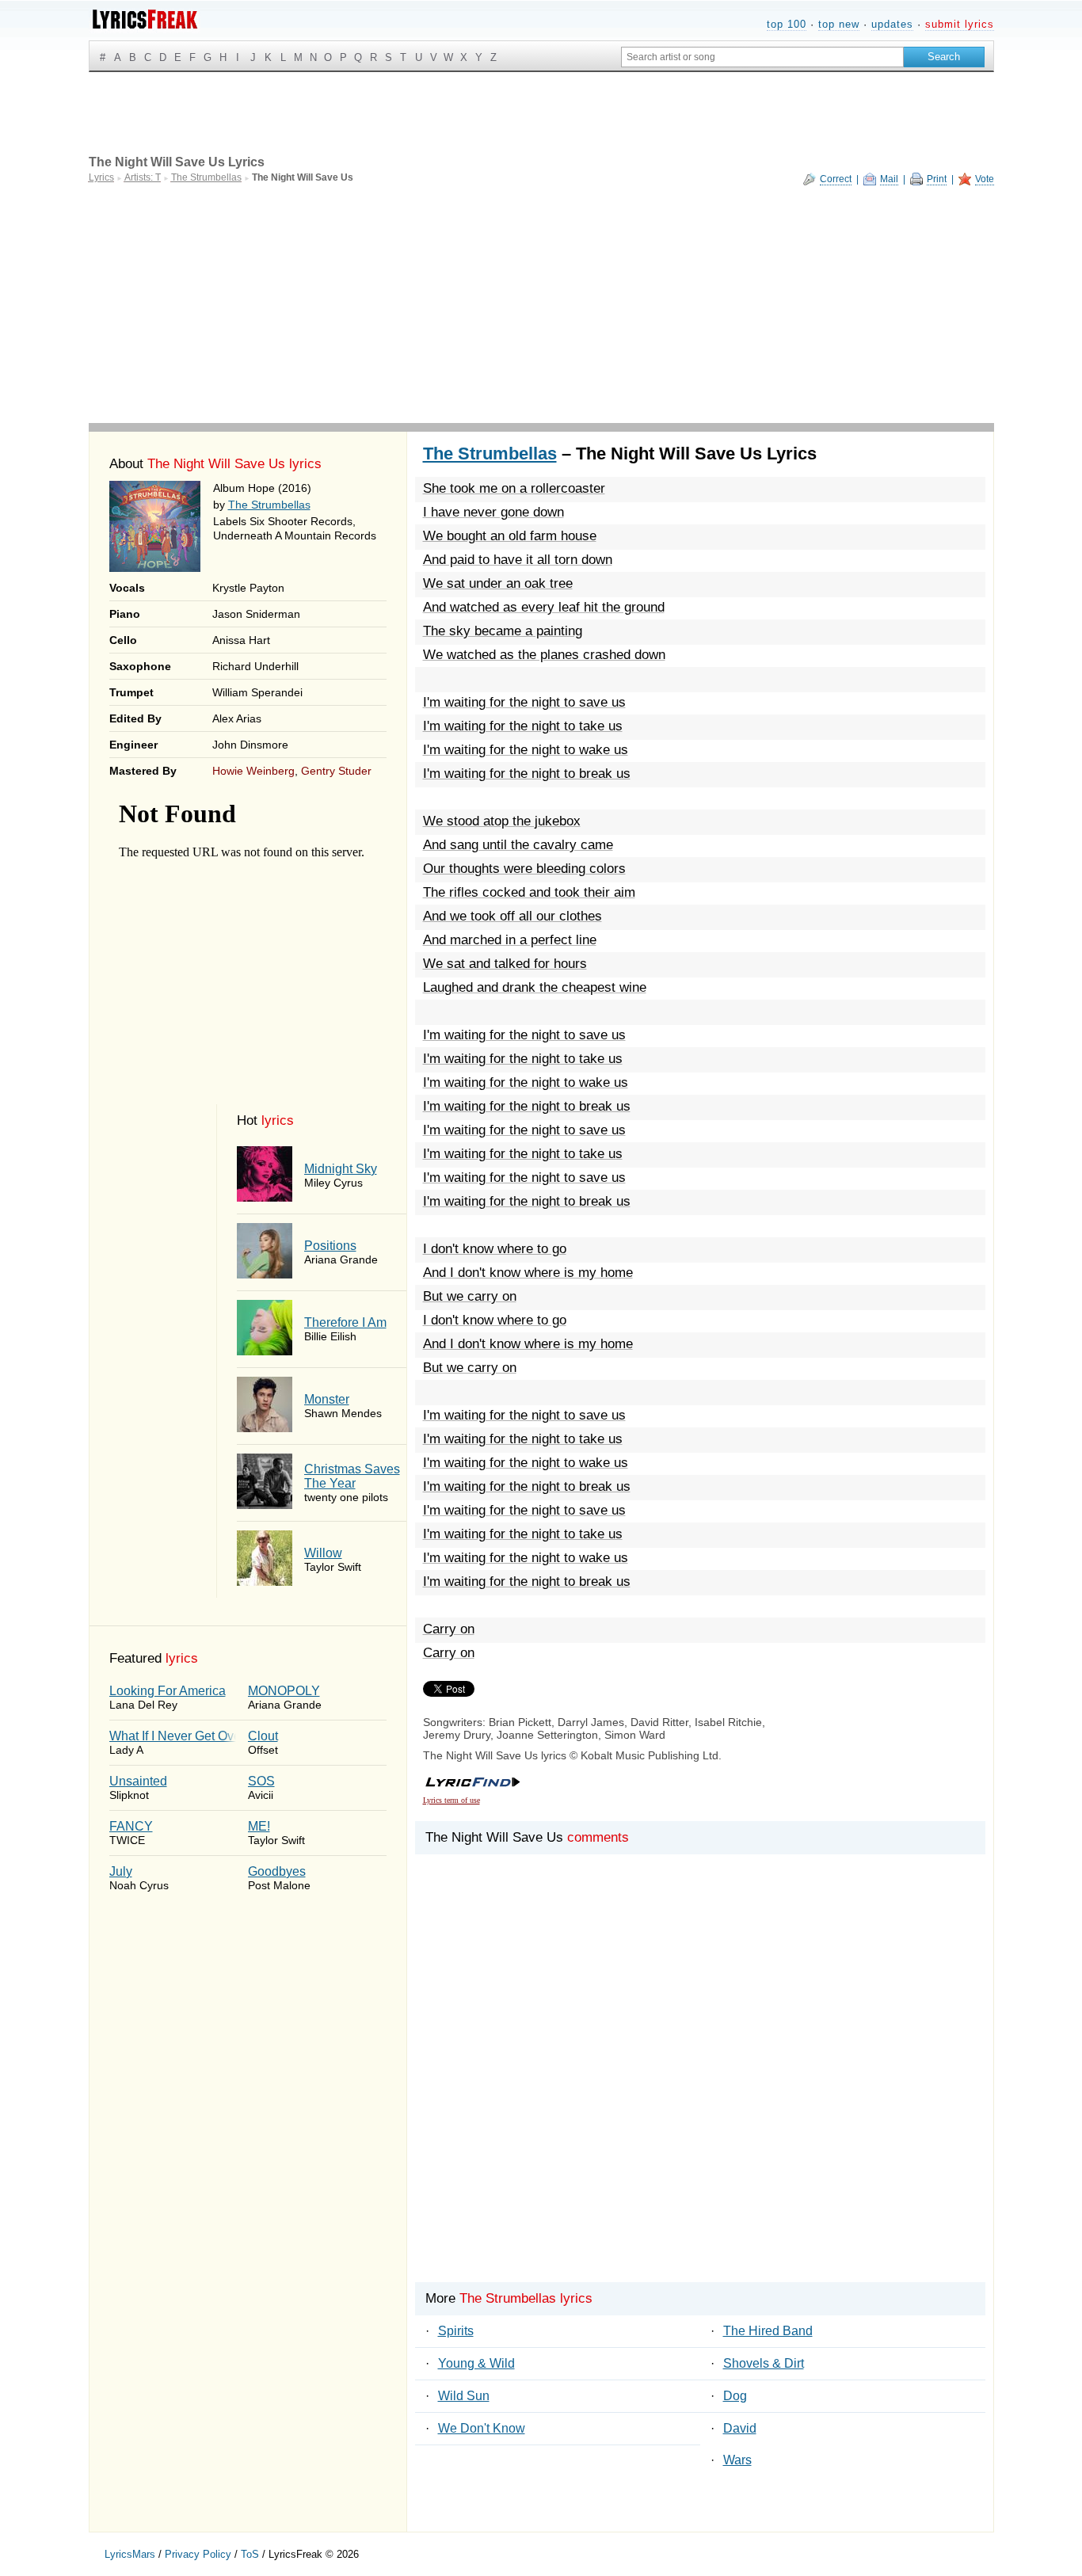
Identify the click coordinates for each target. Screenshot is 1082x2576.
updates (892, 24)
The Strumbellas (269, 505)
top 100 (787, 24)
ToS (250, 2554)
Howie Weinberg (253, 771)
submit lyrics (960, 24)
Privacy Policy (198, 2554)
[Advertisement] (541, 304)
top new (839, 24)
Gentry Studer (336, 771)
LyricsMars (130, 2554)
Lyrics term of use (451, 1800)
